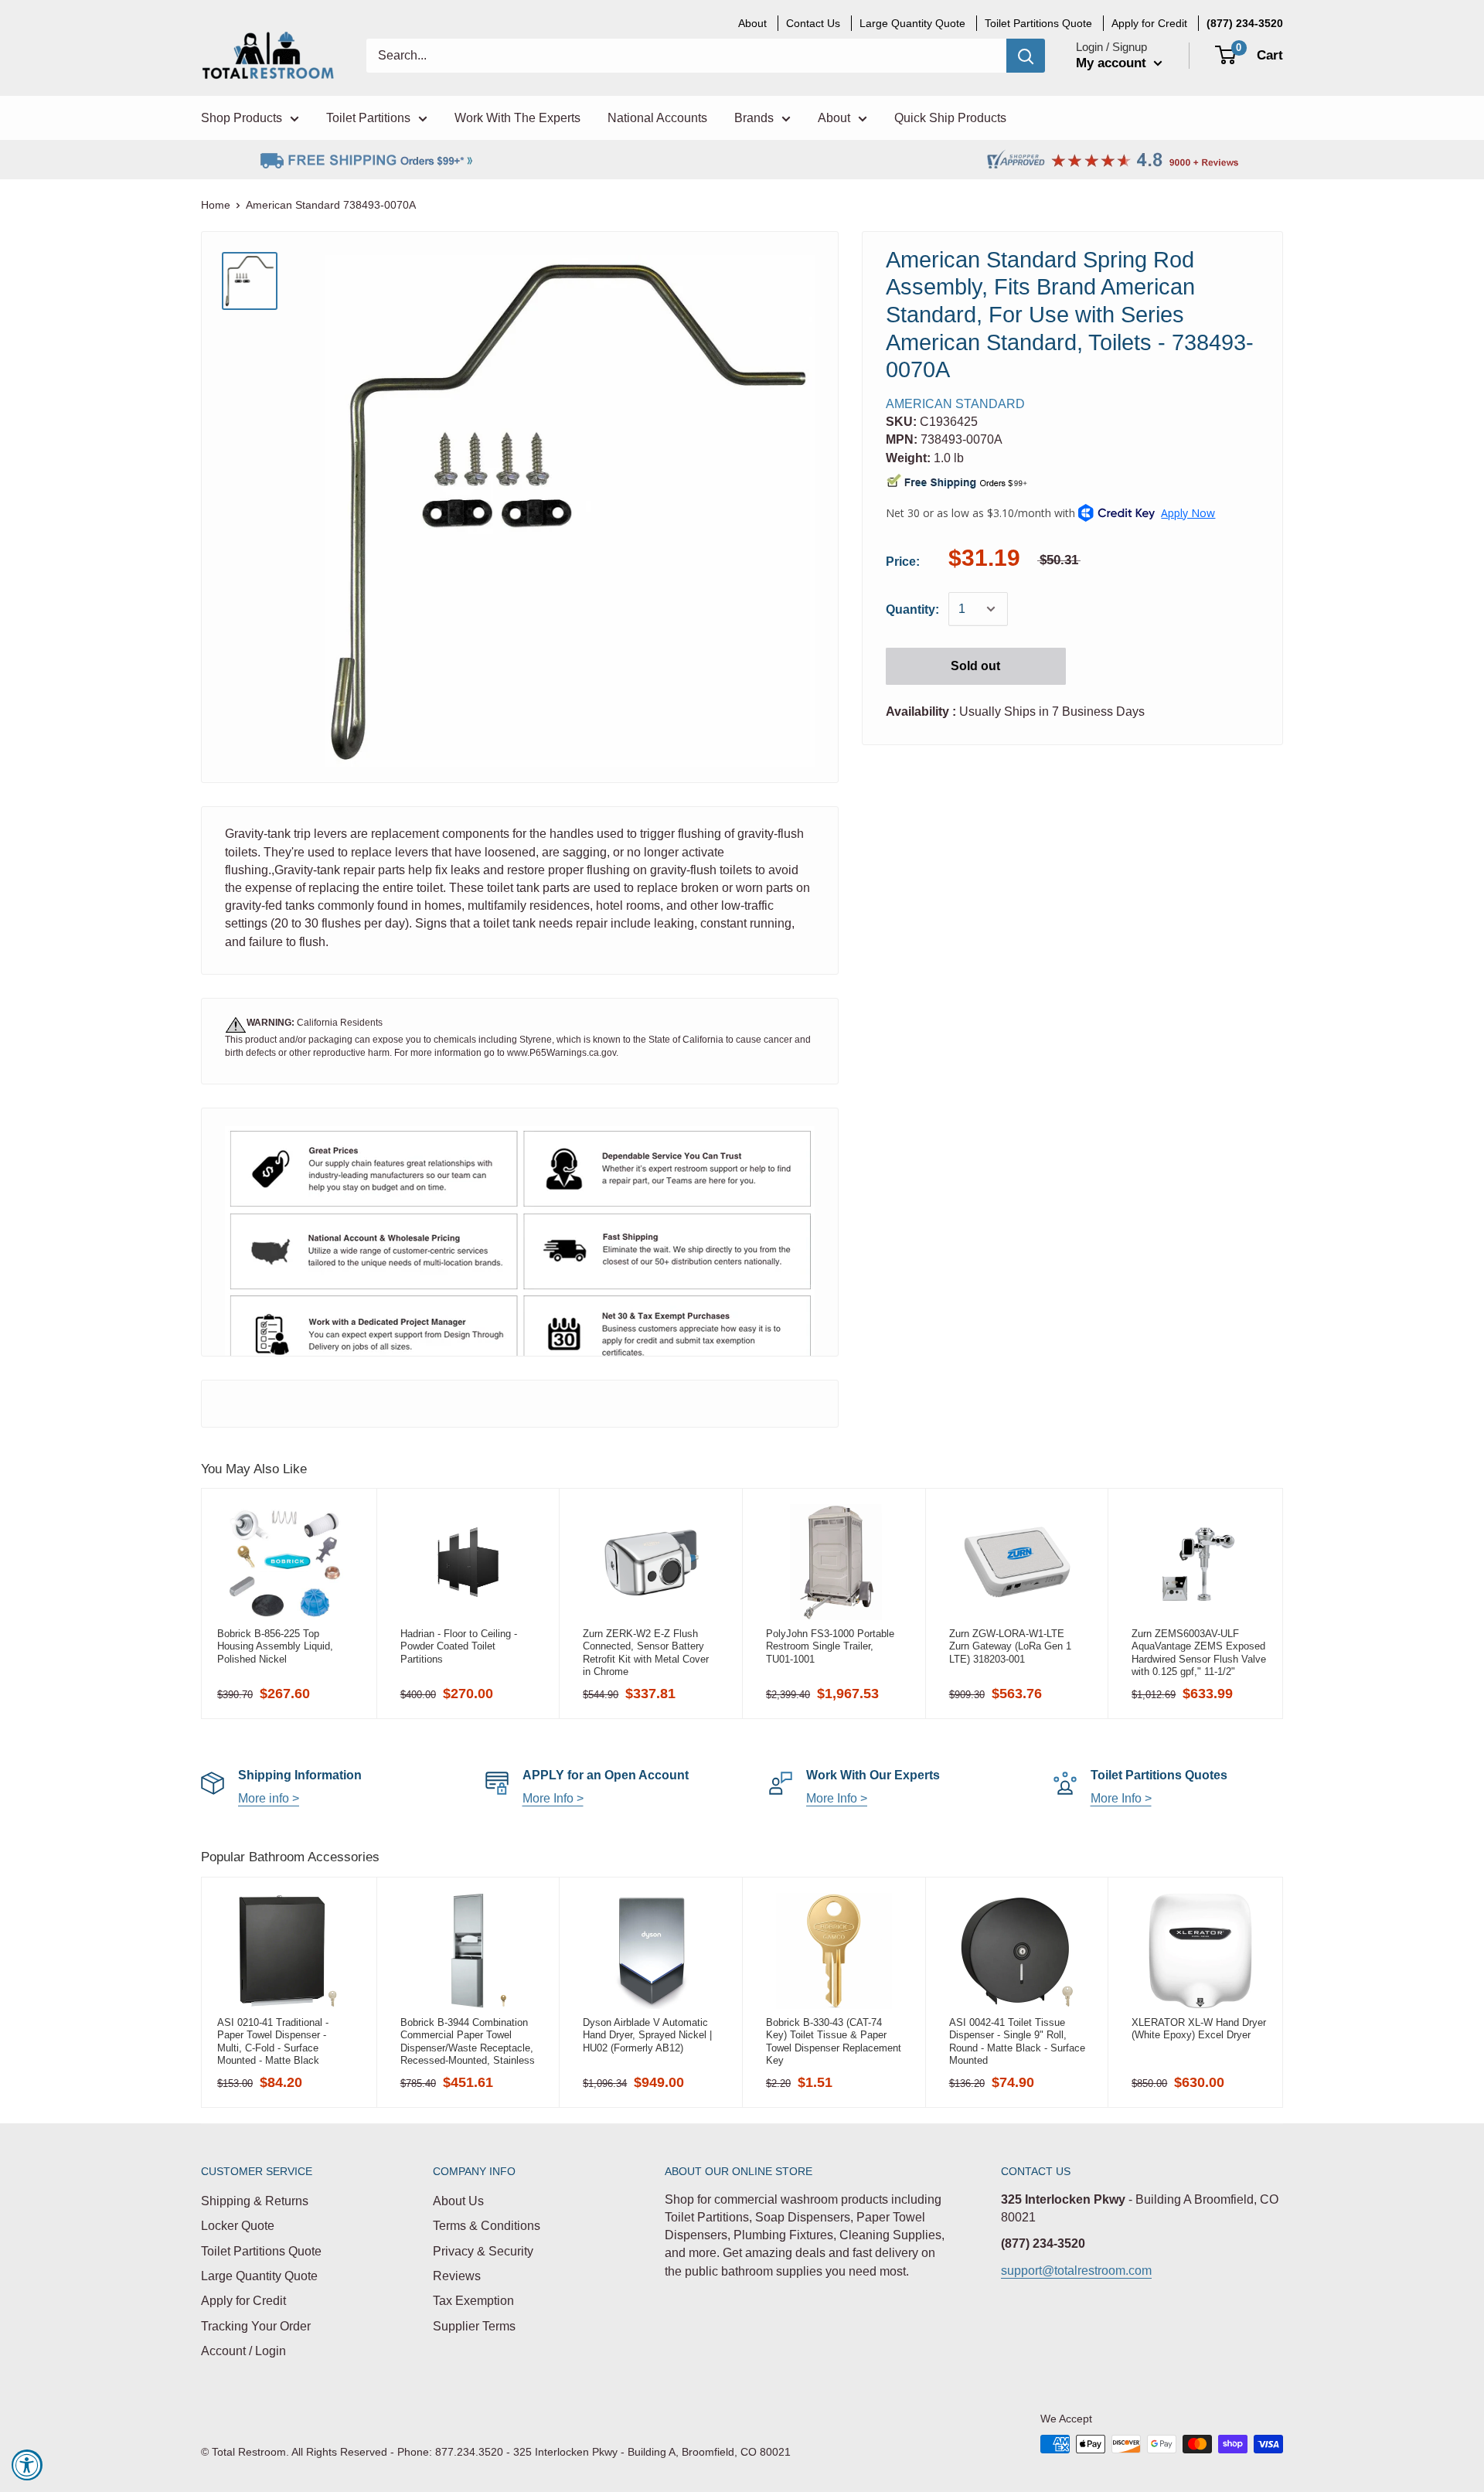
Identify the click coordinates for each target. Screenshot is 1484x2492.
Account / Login (243, 2351)
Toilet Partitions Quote (261, 2251)
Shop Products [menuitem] (242, 118)
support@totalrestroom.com (1076, 2271)
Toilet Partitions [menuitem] (368, 118)
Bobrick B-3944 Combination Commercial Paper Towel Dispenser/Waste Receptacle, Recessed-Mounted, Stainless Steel (468, 2041)
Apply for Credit (243, 2301)
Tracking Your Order (256, 2326)
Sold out (975, 666)
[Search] (1026, 56)
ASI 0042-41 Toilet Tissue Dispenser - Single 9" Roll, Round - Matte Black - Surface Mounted (1017, 2041)
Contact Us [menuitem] (813, 23)
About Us (458, 2201)
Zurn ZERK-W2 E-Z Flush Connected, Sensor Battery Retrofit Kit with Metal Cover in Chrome (646, 1653)
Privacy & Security (483, 2251)
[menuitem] (1245, 23)
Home (216, 205)
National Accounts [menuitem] (657, 118)
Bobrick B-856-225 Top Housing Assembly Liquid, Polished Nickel (275, 1646)
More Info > (553, 1798)
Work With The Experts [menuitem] (517, 118)
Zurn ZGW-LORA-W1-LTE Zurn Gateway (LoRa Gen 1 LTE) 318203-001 (1010, 1646)
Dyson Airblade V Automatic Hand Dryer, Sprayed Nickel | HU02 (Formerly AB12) (647, 2035)
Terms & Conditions (487, 2226)
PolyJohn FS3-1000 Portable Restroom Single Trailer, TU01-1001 (830, 1646)
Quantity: (912, 609)
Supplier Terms (474, 2326)
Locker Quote (238, 2226)
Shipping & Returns (255, 2201)
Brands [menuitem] (754, 118)
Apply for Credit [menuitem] (1149, 23)
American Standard (955, 404)
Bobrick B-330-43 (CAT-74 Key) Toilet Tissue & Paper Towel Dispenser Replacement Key (834, 2041)
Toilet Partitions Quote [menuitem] (1038, 23)
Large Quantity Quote (259, 2276)
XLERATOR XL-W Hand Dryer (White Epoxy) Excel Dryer (1199, 2029)
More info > (269, 1798)
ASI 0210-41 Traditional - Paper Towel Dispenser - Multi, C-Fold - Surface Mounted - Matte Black (273, 2041)
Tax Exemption (473, 2301)
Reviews (457, 2276)
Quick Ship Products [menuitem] (950, 118)
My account (1113, 63)
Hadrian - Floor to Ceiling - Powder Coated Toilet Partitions (459, 1646)
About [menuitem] (752, 23)
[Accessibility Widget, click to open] (27, 2465)
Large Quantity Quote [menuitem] (912, 23)
